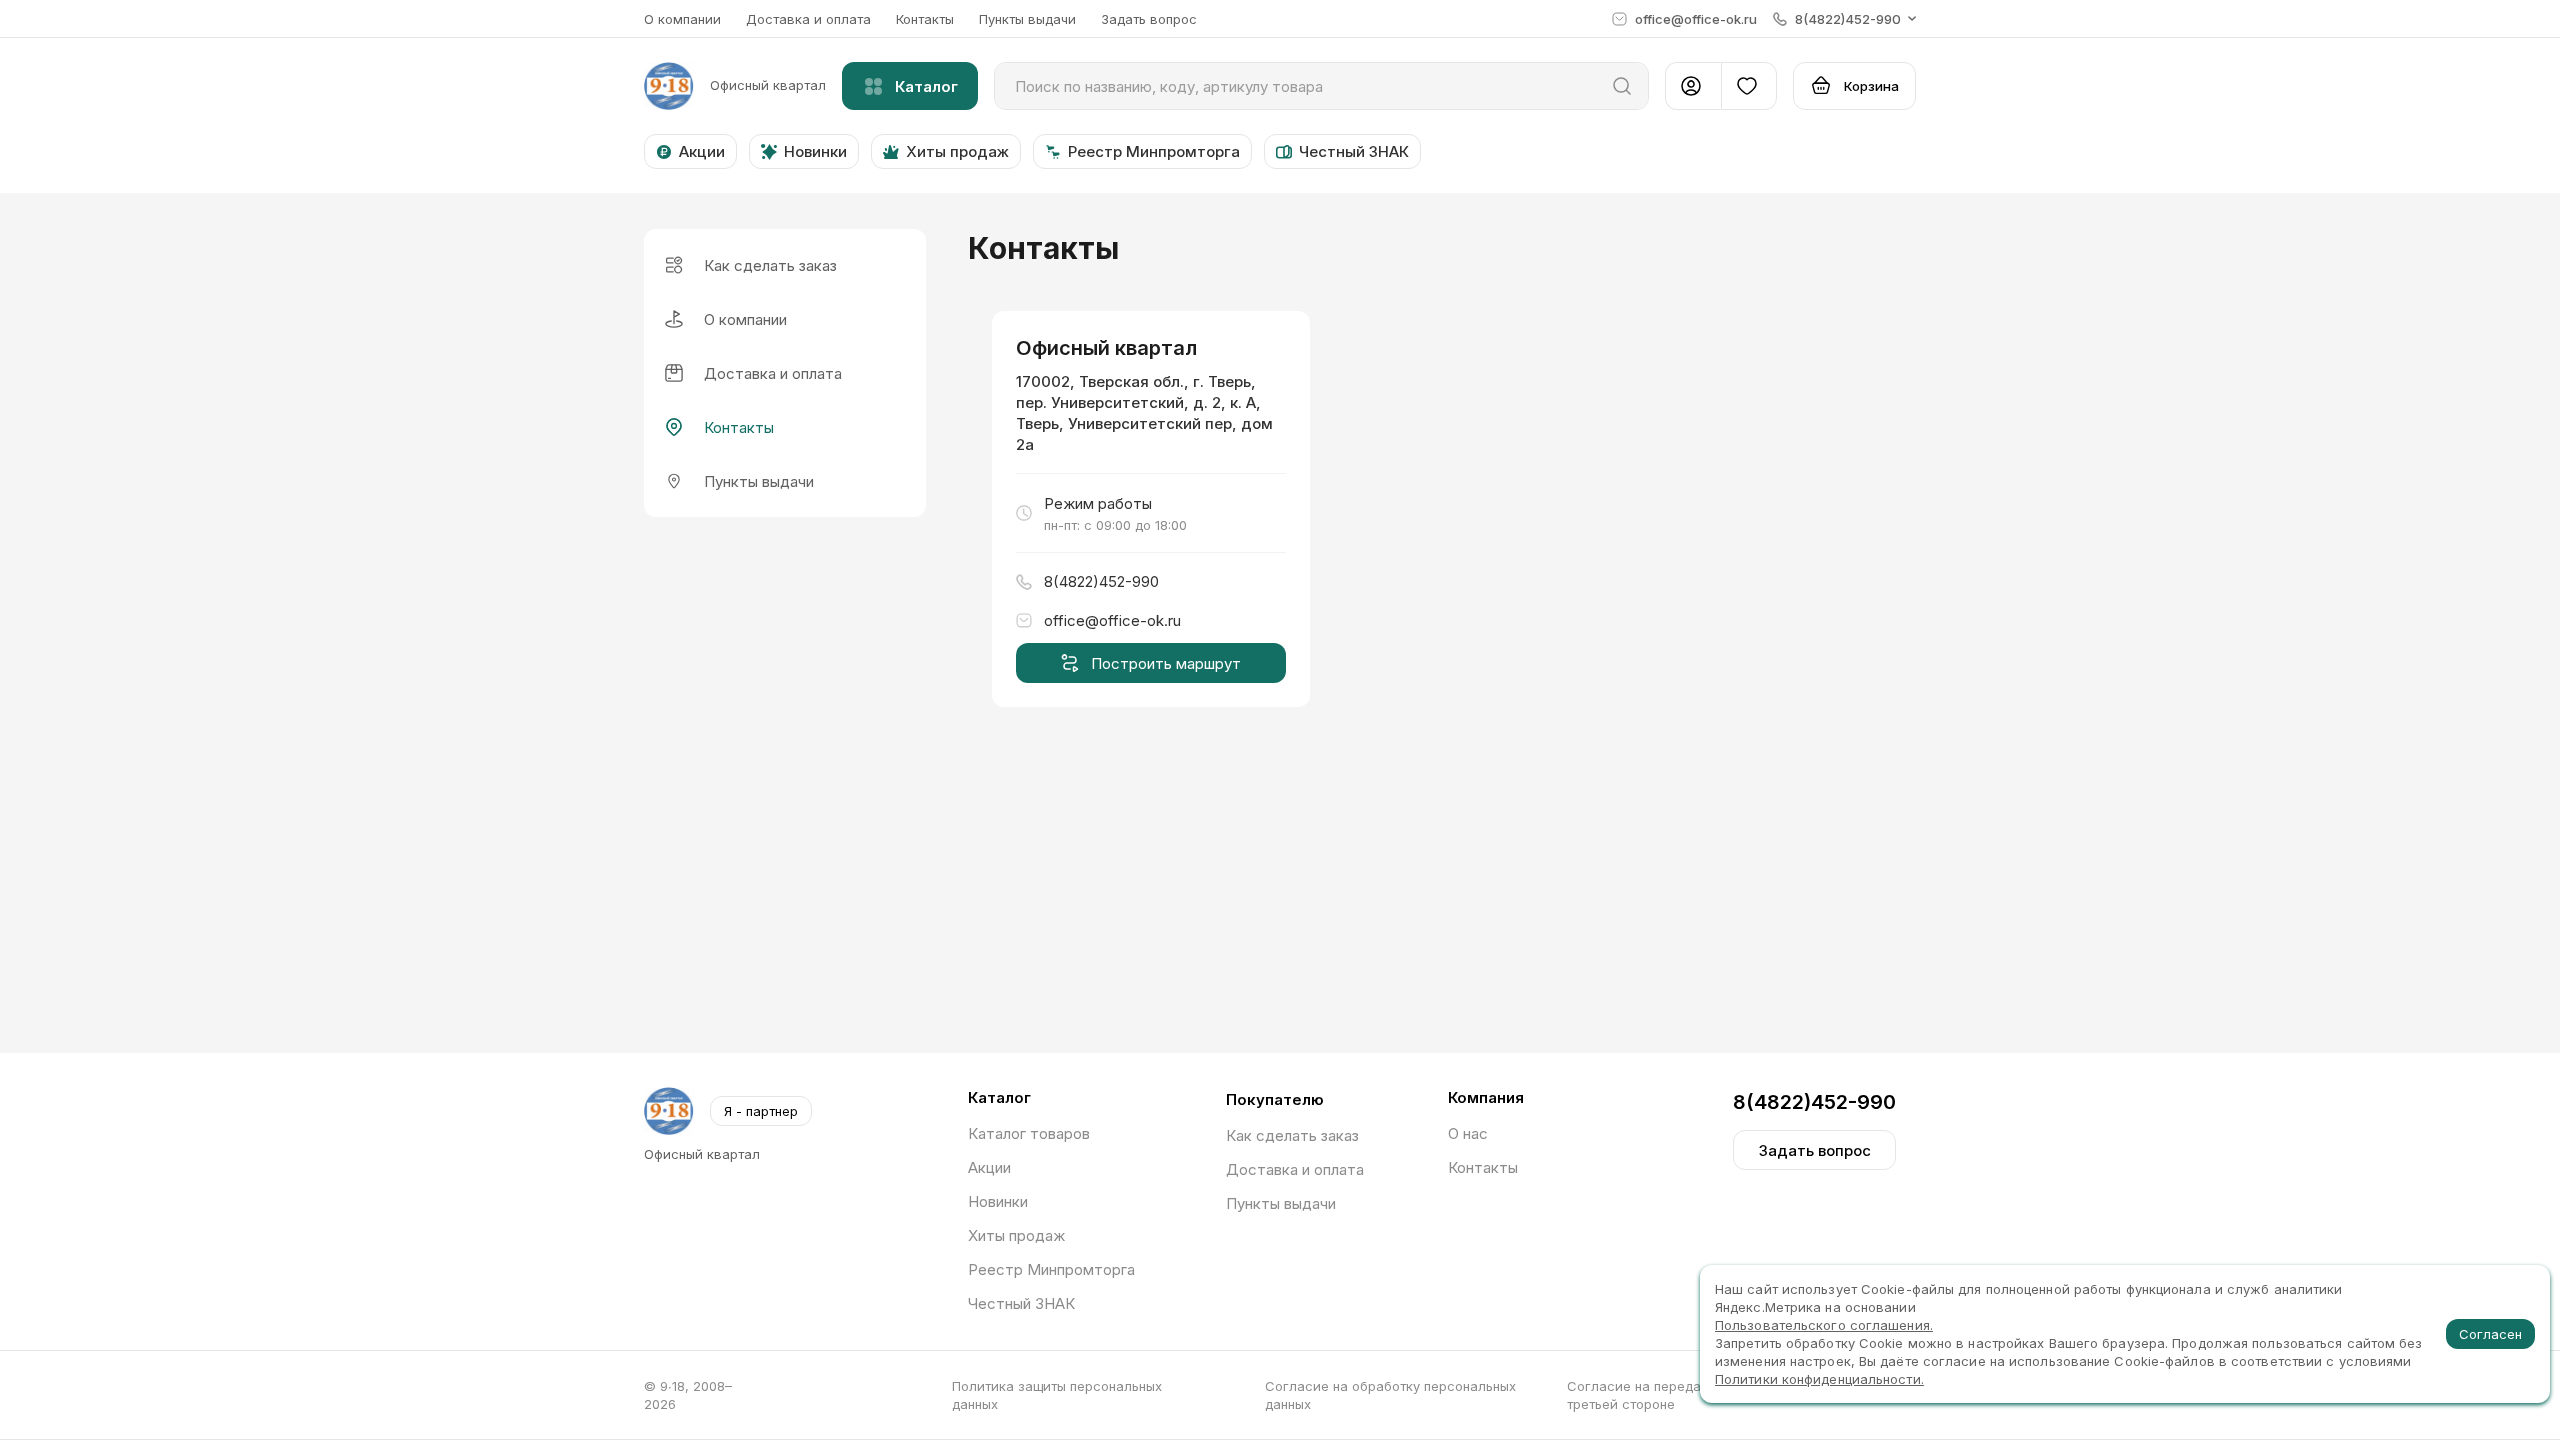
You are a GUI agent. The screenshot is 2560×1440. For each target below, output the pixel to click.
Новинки (998, 1201)
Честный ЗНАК (1021, 1303)
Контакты (925, 19)
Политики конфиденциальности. (1819, 1379)
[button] (1844, 19)
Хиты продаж (1016, 1235)
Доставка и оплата (808, 19)
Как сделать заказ (1292, 1135)
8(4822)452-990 (1814, 1102)
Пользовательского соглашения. (1824, 1325)
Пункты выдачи (1027, 19)
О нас (1468, 1133)
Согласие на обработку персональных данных (1390, 1395)
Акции (989, 1167)
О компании (682, 19)
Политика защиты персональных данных (1057, 1395)
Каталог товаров (1029, 1133)
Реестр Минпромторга (1051, 1269)
